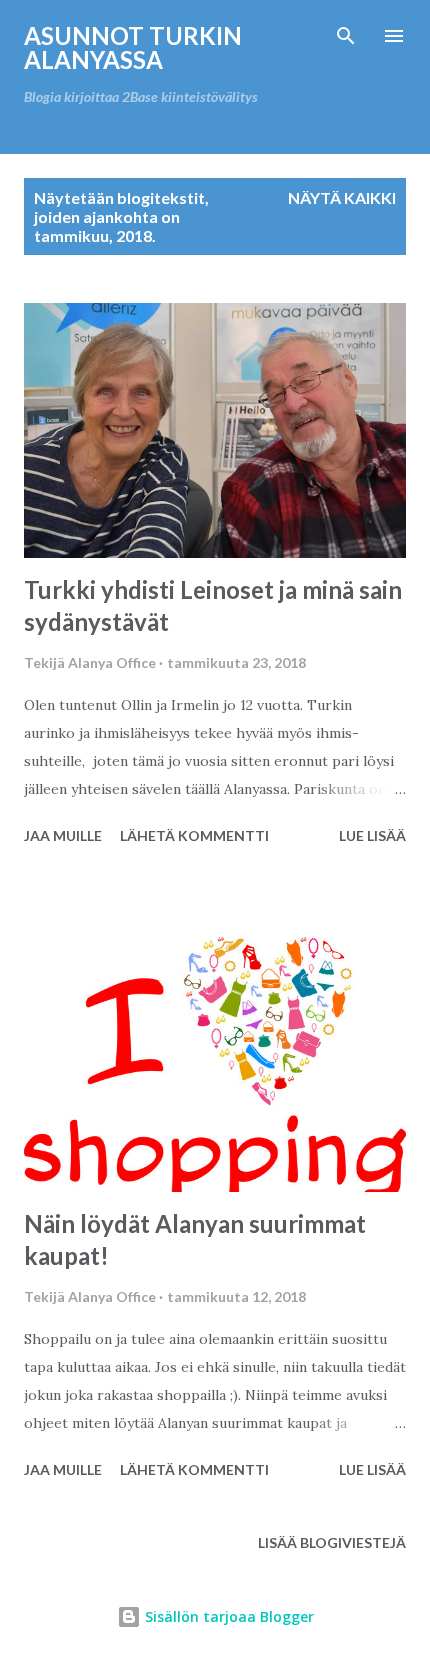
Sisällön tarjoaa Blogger (227, 1616)
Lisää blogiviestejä (332, 1542)
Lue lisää (372, 835)
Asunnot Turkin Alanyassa (133, 47)
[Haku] (346, 36)
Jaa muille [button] (63, 835)
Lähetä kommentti (194, 835)
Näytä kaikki (342, 197)
